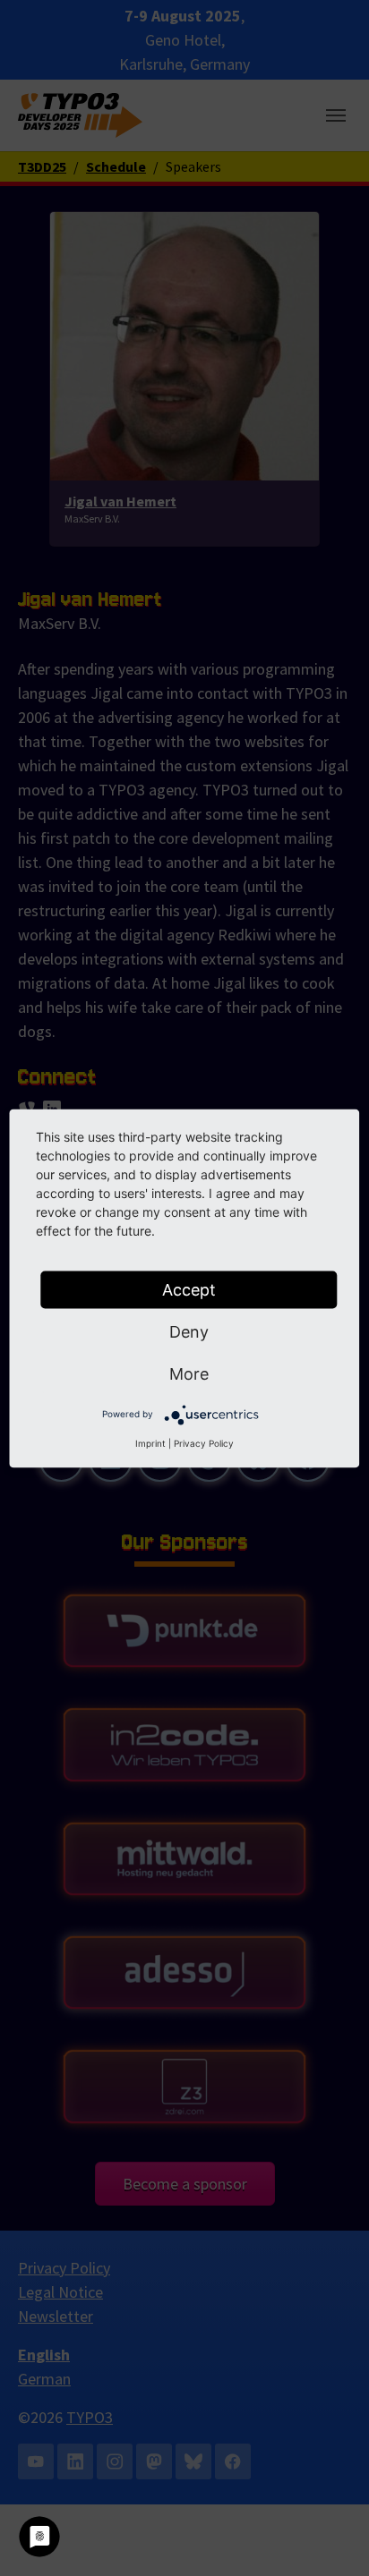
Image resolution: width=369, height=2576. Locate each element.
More (189, 1373)
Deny (189, 1331)
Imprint (150, 1442)
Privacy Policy (204, 1442)
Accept (189, 1289)
